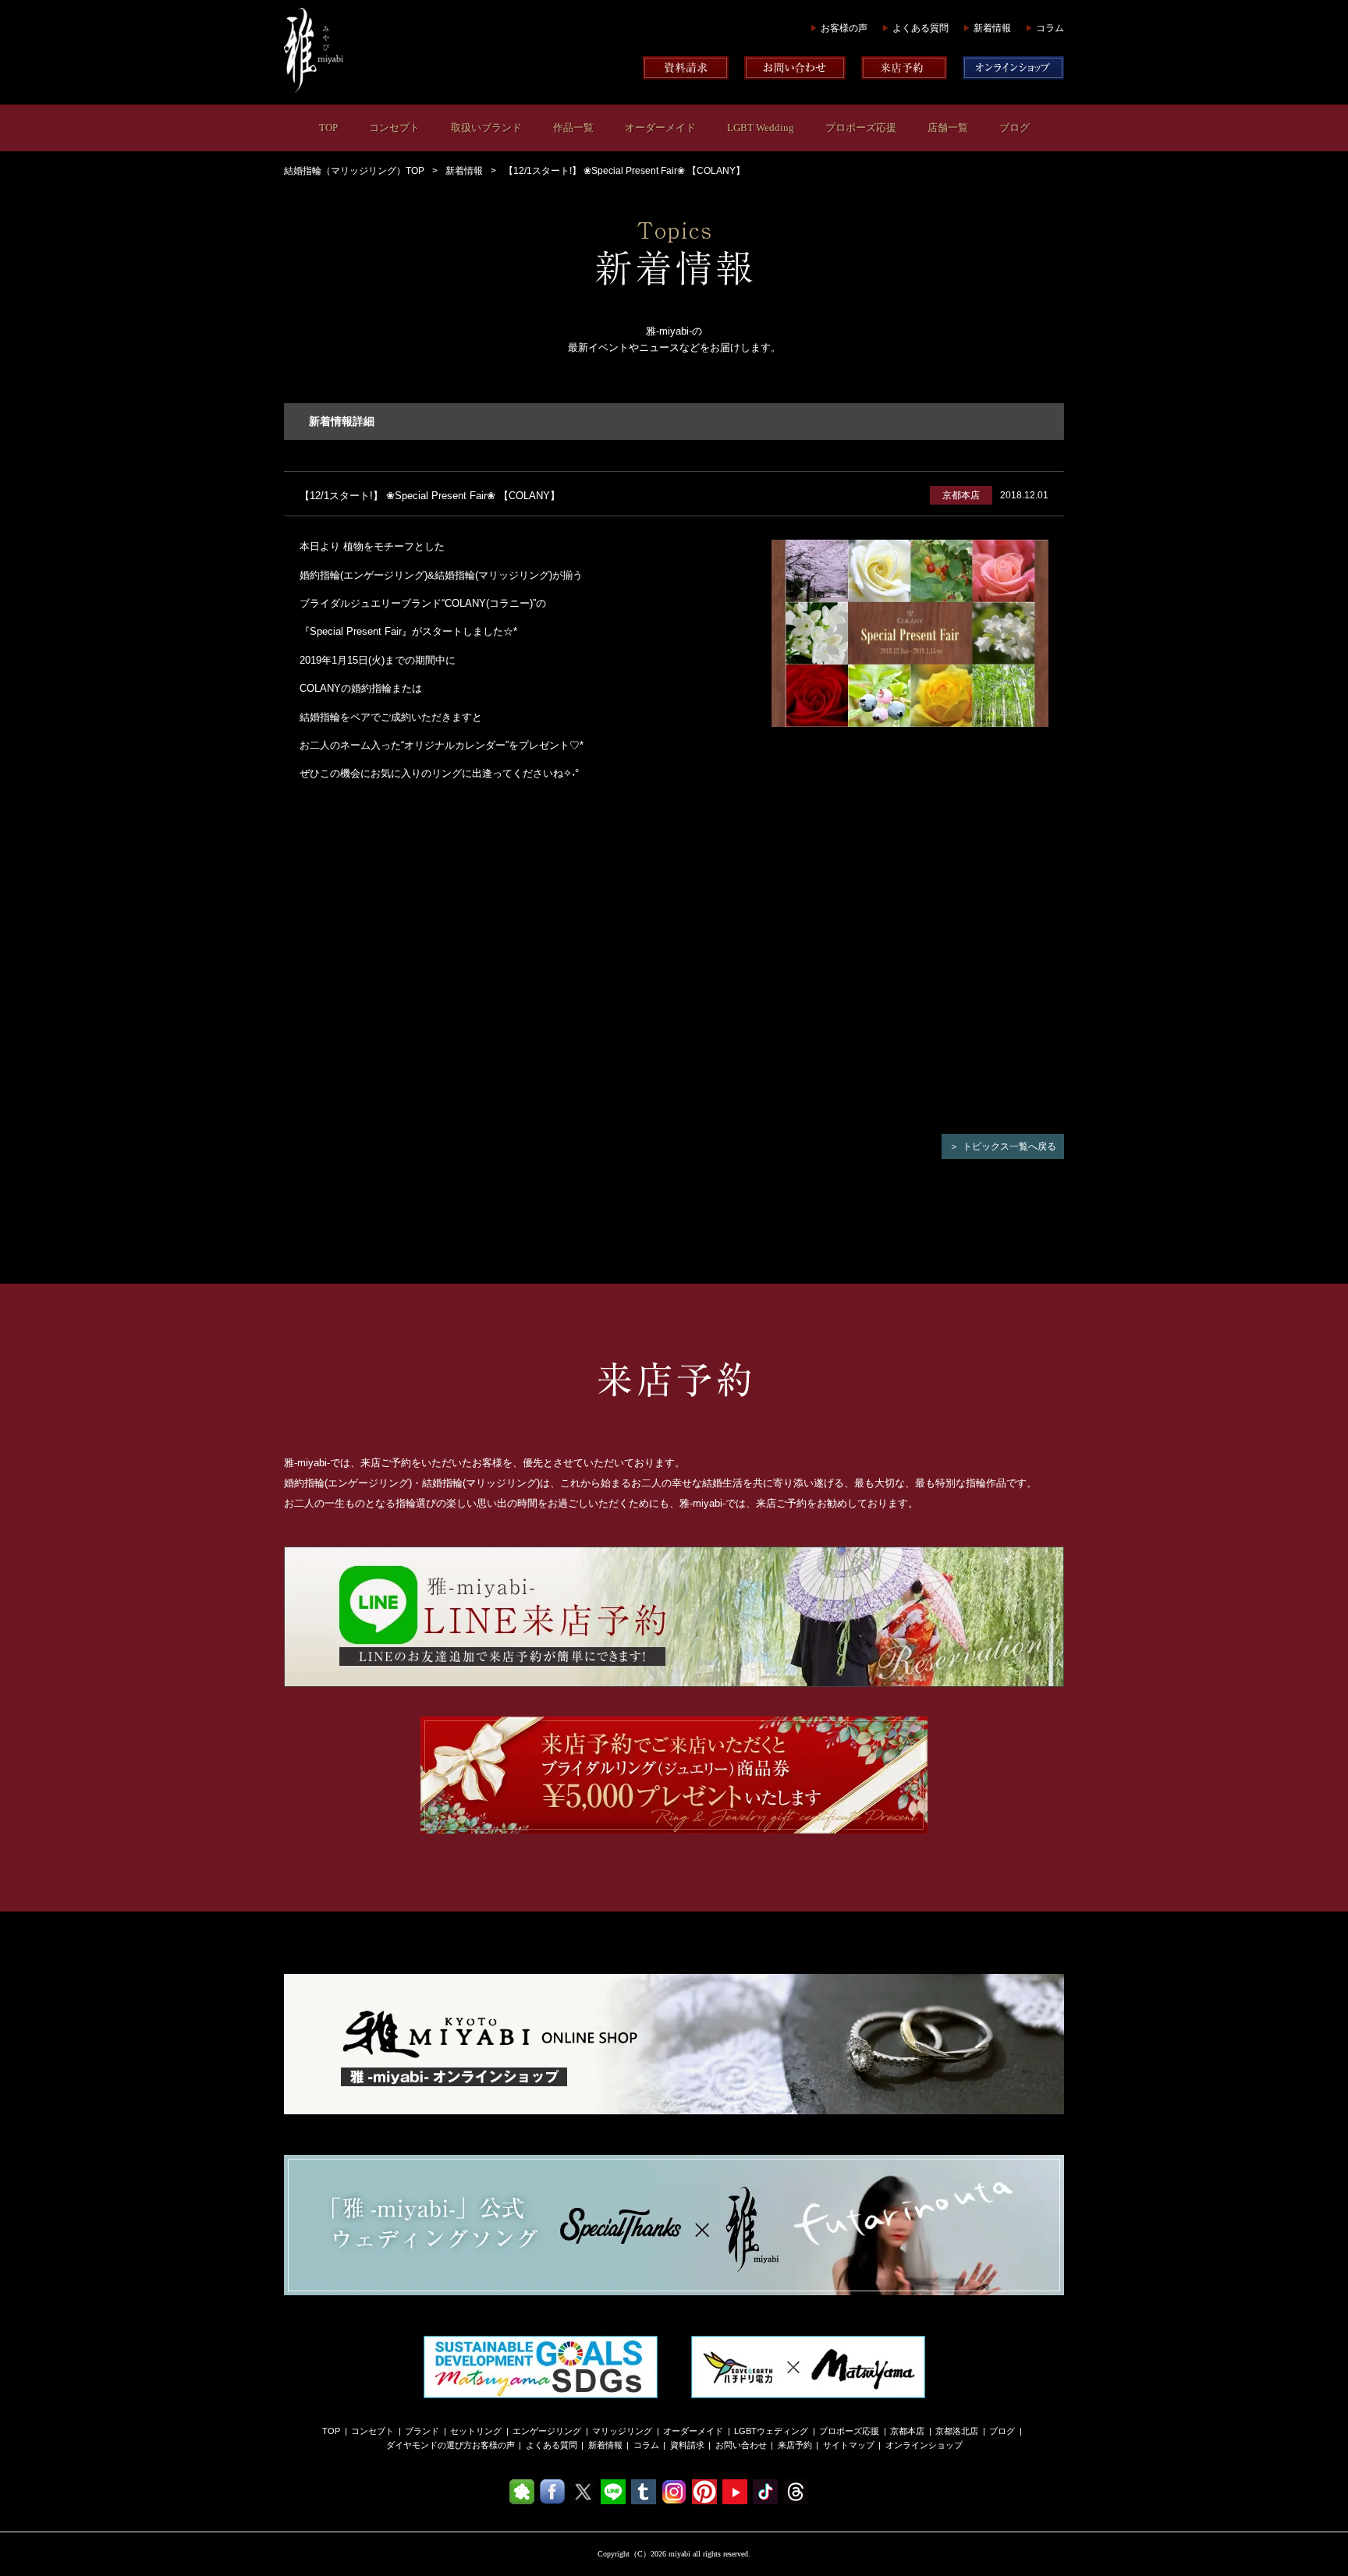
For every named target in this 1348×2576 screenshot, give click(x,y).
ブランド (422, 2431)
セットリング (476, 2431)
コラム (1050, 28)
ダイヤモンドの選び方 (429, 2445)
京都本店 (907, 2431)
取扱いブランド (486, 128)
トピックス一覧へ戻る (1009, 1146)
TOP (328, 128)
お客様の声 (844, 28)
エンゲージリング (547, 2431)
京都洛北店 (957, 2431)
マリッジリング (622, 2431)
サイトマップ (849, 2445)
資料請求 (687, 2445)
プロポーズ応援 (861, 128)
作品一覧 (573, 128)
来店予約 (795, 2445)
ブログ (1015, 128)
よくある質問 (921, 28)
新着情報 (992, 28)
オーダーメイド (660, 128)
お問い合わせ (741, 2445)
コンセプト (394, 128)
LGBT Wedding (761, 128)
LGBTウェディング (771, 2431)
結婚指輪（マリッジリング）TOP (354, 171)
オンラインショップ (924, 2445)
